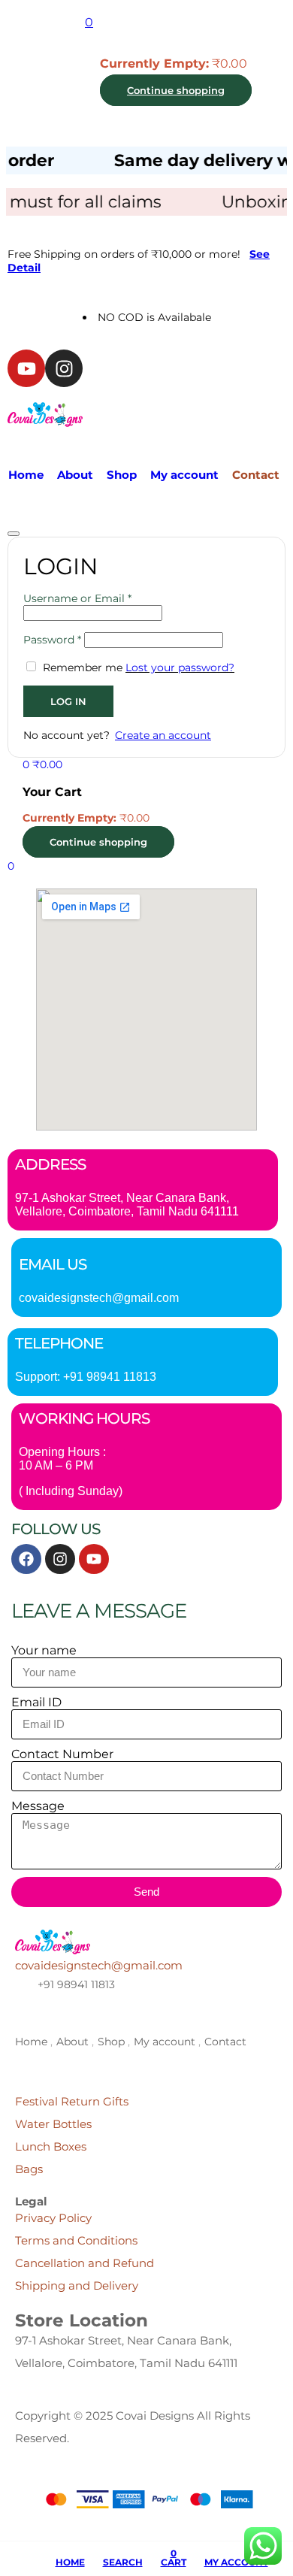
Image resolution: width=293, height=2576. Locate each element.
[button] (89, 22)
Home (26, 475)
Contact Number (62, 1754)
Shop (122, 475)
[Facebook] (26, 1559)
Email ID (36, 1702)
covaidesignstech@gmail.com (99, 1298)
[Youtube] (26, 368)
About (75, 475)
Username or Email (77, 598)
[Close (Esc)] (14, 534)
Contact (256, 475)
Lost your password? (180, 667)
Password (52, 640)
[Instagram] (64, 368)
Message (38, 1806)
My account (184, 475)
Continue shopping (176, 90)
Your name (44, 1650)
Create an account (163, 735)
